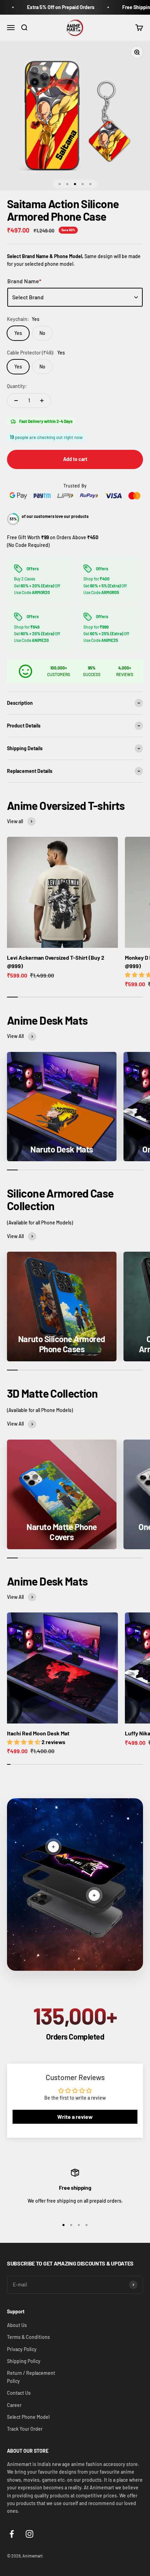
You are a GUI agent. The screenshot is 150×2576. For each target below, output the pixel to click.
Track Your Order (25, 2429)
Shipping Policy (24, 2361)
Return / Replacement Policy (31, 2377)
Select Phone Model (28, 2417)
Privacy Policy (22, 2349)
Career (14, 2405)
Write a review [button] (75, 2117)
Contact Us (19, 2393)
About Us (17, 2325)
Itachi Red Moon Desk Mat (38, 1733)
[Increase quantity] (42, 401)
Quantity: (17, 386)
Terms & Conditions (28, 2337)
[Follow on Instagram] (29, 2534)
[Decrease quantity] (16, 401)
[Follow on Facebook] (12, 2534)
